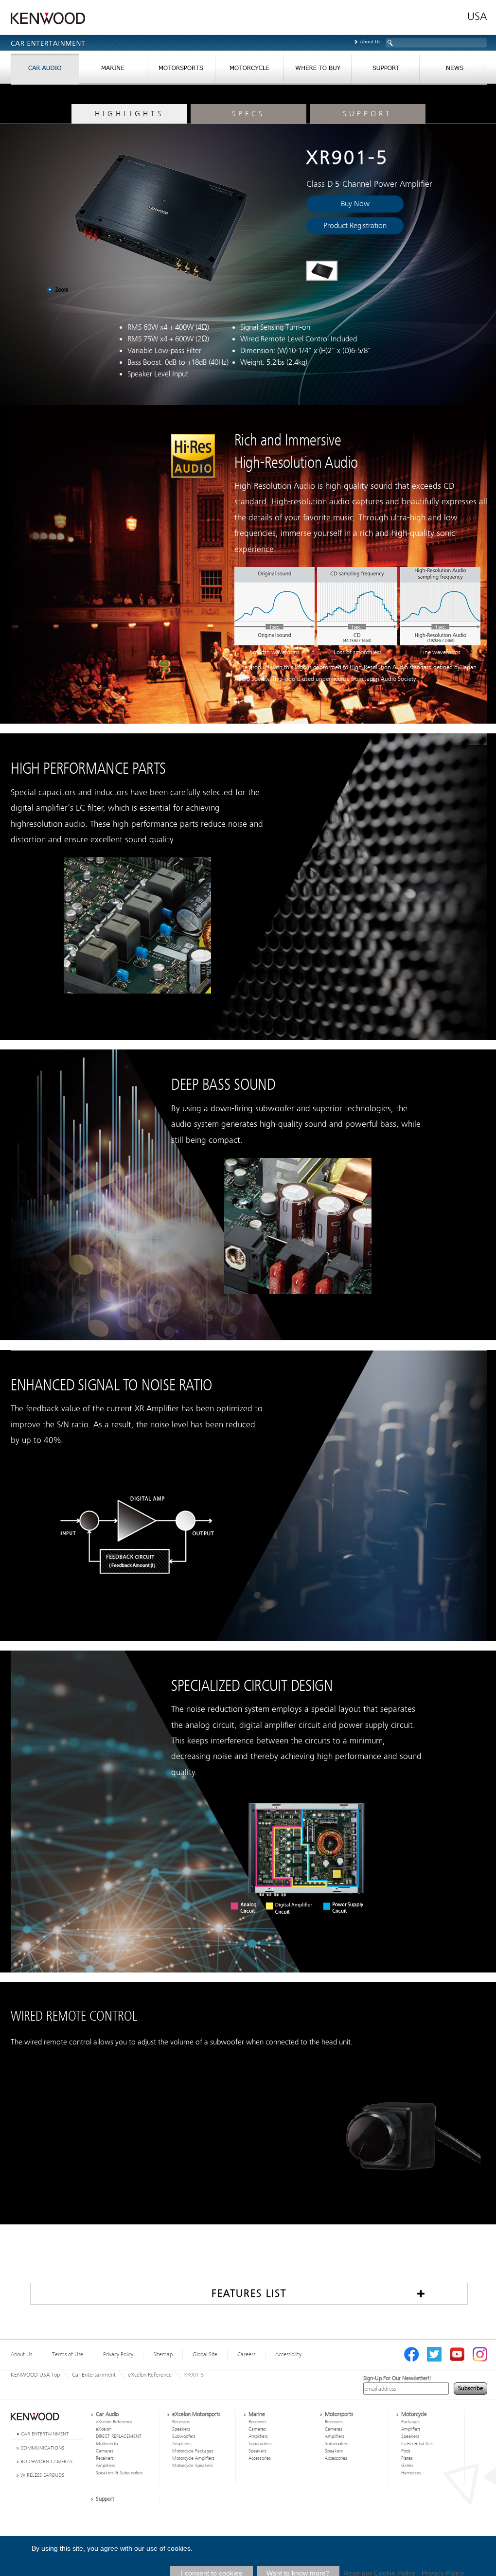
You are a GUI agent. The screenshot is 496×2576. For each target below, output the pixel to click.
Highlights (129, 114)
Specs (248, 114)
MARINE (113, 70)
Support (368, 114)
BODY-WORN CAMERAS (46, 2461)
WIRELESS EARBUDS (42, 2475)
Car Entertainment (94, 2375)
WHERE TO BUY (317, 70)
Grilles (407, 2466)
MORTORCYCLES (249, 70)
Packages (410, 2422)
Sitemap (163, 2354)
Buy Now (355, 204)
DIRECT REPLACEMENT (119, 2436)
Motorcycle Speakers (193, 2466)
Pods (406, 2451)
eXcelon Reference (150, 2375)
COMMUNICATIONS (42, 2448)
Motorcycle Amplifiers (193, 2458)
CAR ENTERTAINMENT (45, 2434)
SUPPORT (385, 70)
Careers (246, 2354)
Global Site (205, 2354)
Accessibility (288, 2354)
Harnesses (411, 2473)
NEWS (453, 70)
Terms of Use (68, 2354)
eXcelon (104, 2429)
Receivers (105, 2458)
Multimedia (107, 2444)
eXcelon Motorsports (196, 2414)
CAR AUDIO (45, 70)
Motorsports (339, 2414)
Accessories (260, 2458)
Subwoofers (184, 2436)
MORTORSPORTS (181, 70)
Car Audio (107, 2414)
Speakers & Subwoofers (119, 2473)
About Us (370, 42)
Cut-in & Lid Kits (417, 2444)
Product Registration (355, 226)
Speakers (181, 2429)
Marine (257, 2414)
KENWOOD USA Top (35, 2375)
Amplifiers (106, 2466)
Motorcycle (414, 2414)
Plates (407, 2458)
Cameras (105, 2451)
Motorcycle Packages (193, 2451)
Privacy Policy (118, 2354)
